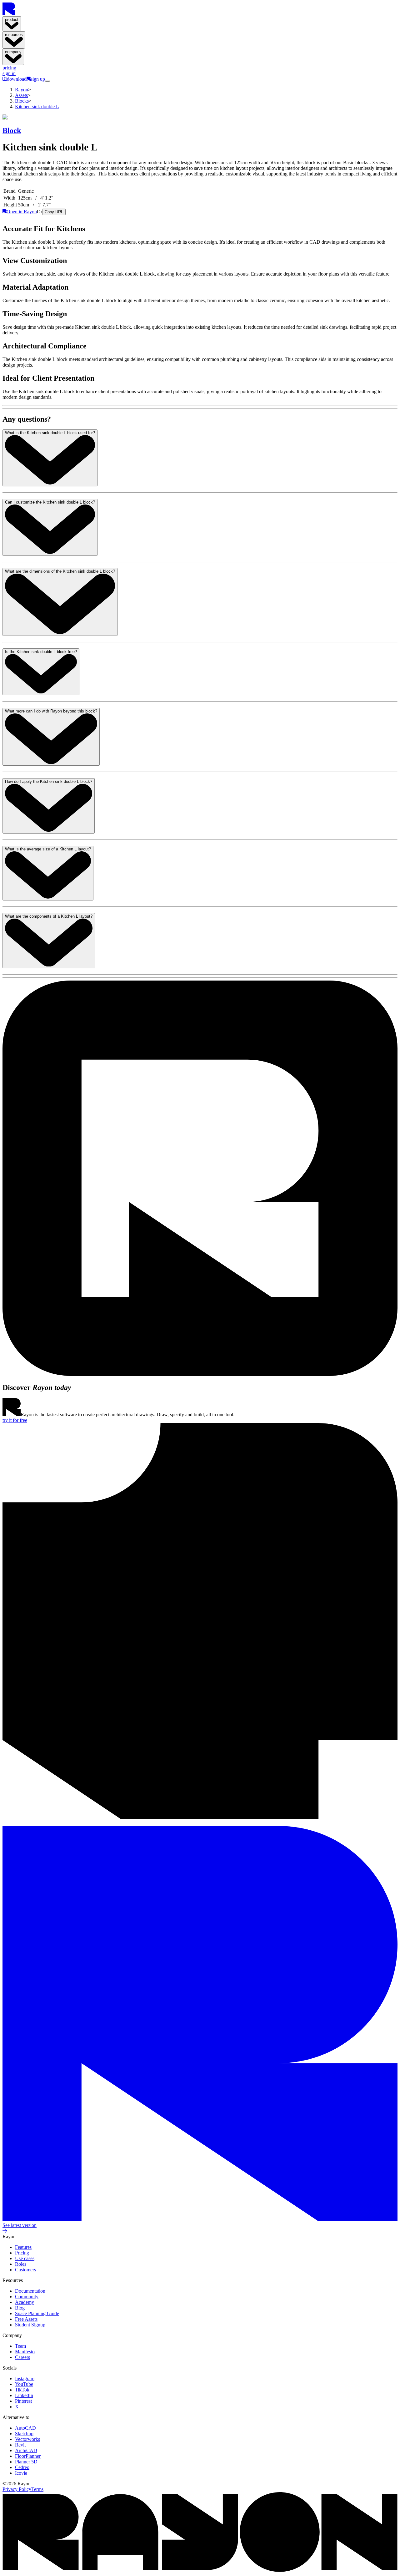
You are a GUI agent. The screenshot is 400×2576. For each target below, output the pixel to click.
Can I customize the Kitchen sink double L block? (50, 502)
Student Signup (30, 2325)
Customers (25, 2270)
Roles (21, 2264)
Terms (37, 2489)
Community (27, 2297)
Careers (22, 2357)
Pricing (22, 2253)
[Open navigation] (47, 81)
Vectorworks (27, 2439)
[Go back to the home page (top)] (9, 13)
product (12, 20)
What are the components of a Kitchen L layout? (49, 916)
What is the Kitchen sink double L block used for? (50, 433)
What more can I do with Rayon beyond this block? (51, 711)
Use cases (25, 2258)
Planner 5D (26, 2462)
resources (14, 35)
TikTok (22, 2390)
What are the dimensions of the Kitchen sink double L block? (60, 571)
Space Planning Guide (37, 2313)
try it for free (15, 1420)
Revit (20, 2445)
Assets (21, 95)
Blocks (22, 101)
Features (23, 2247)
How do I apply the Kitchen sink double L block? (49, 781)
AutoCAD (25, 2428)
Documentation (30, 2291)
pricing (9, 68)
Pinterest (23, 2401)
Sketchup (24, 2434)
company (13, 52)
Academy (25, 2302)
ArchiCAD (26, 2450)
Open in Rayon (22, 212)
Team (20, 2346)
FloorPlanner (28, 2456)
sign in (9, 73)
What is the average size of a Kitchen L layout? (48, 849)
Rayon (22, 90)
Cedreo (22, 2467)
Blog (20, 2308)
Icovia (21, 2473)
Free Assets (26, 2319)
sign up (38, 79)
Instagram (25, 2378)
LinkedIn (24, 2395)
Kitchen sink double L (37, 106)
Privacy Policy (17, 2489)
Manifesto (25, 2352)
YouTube (24, 2384)
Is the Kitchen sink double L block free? (41, 652)
